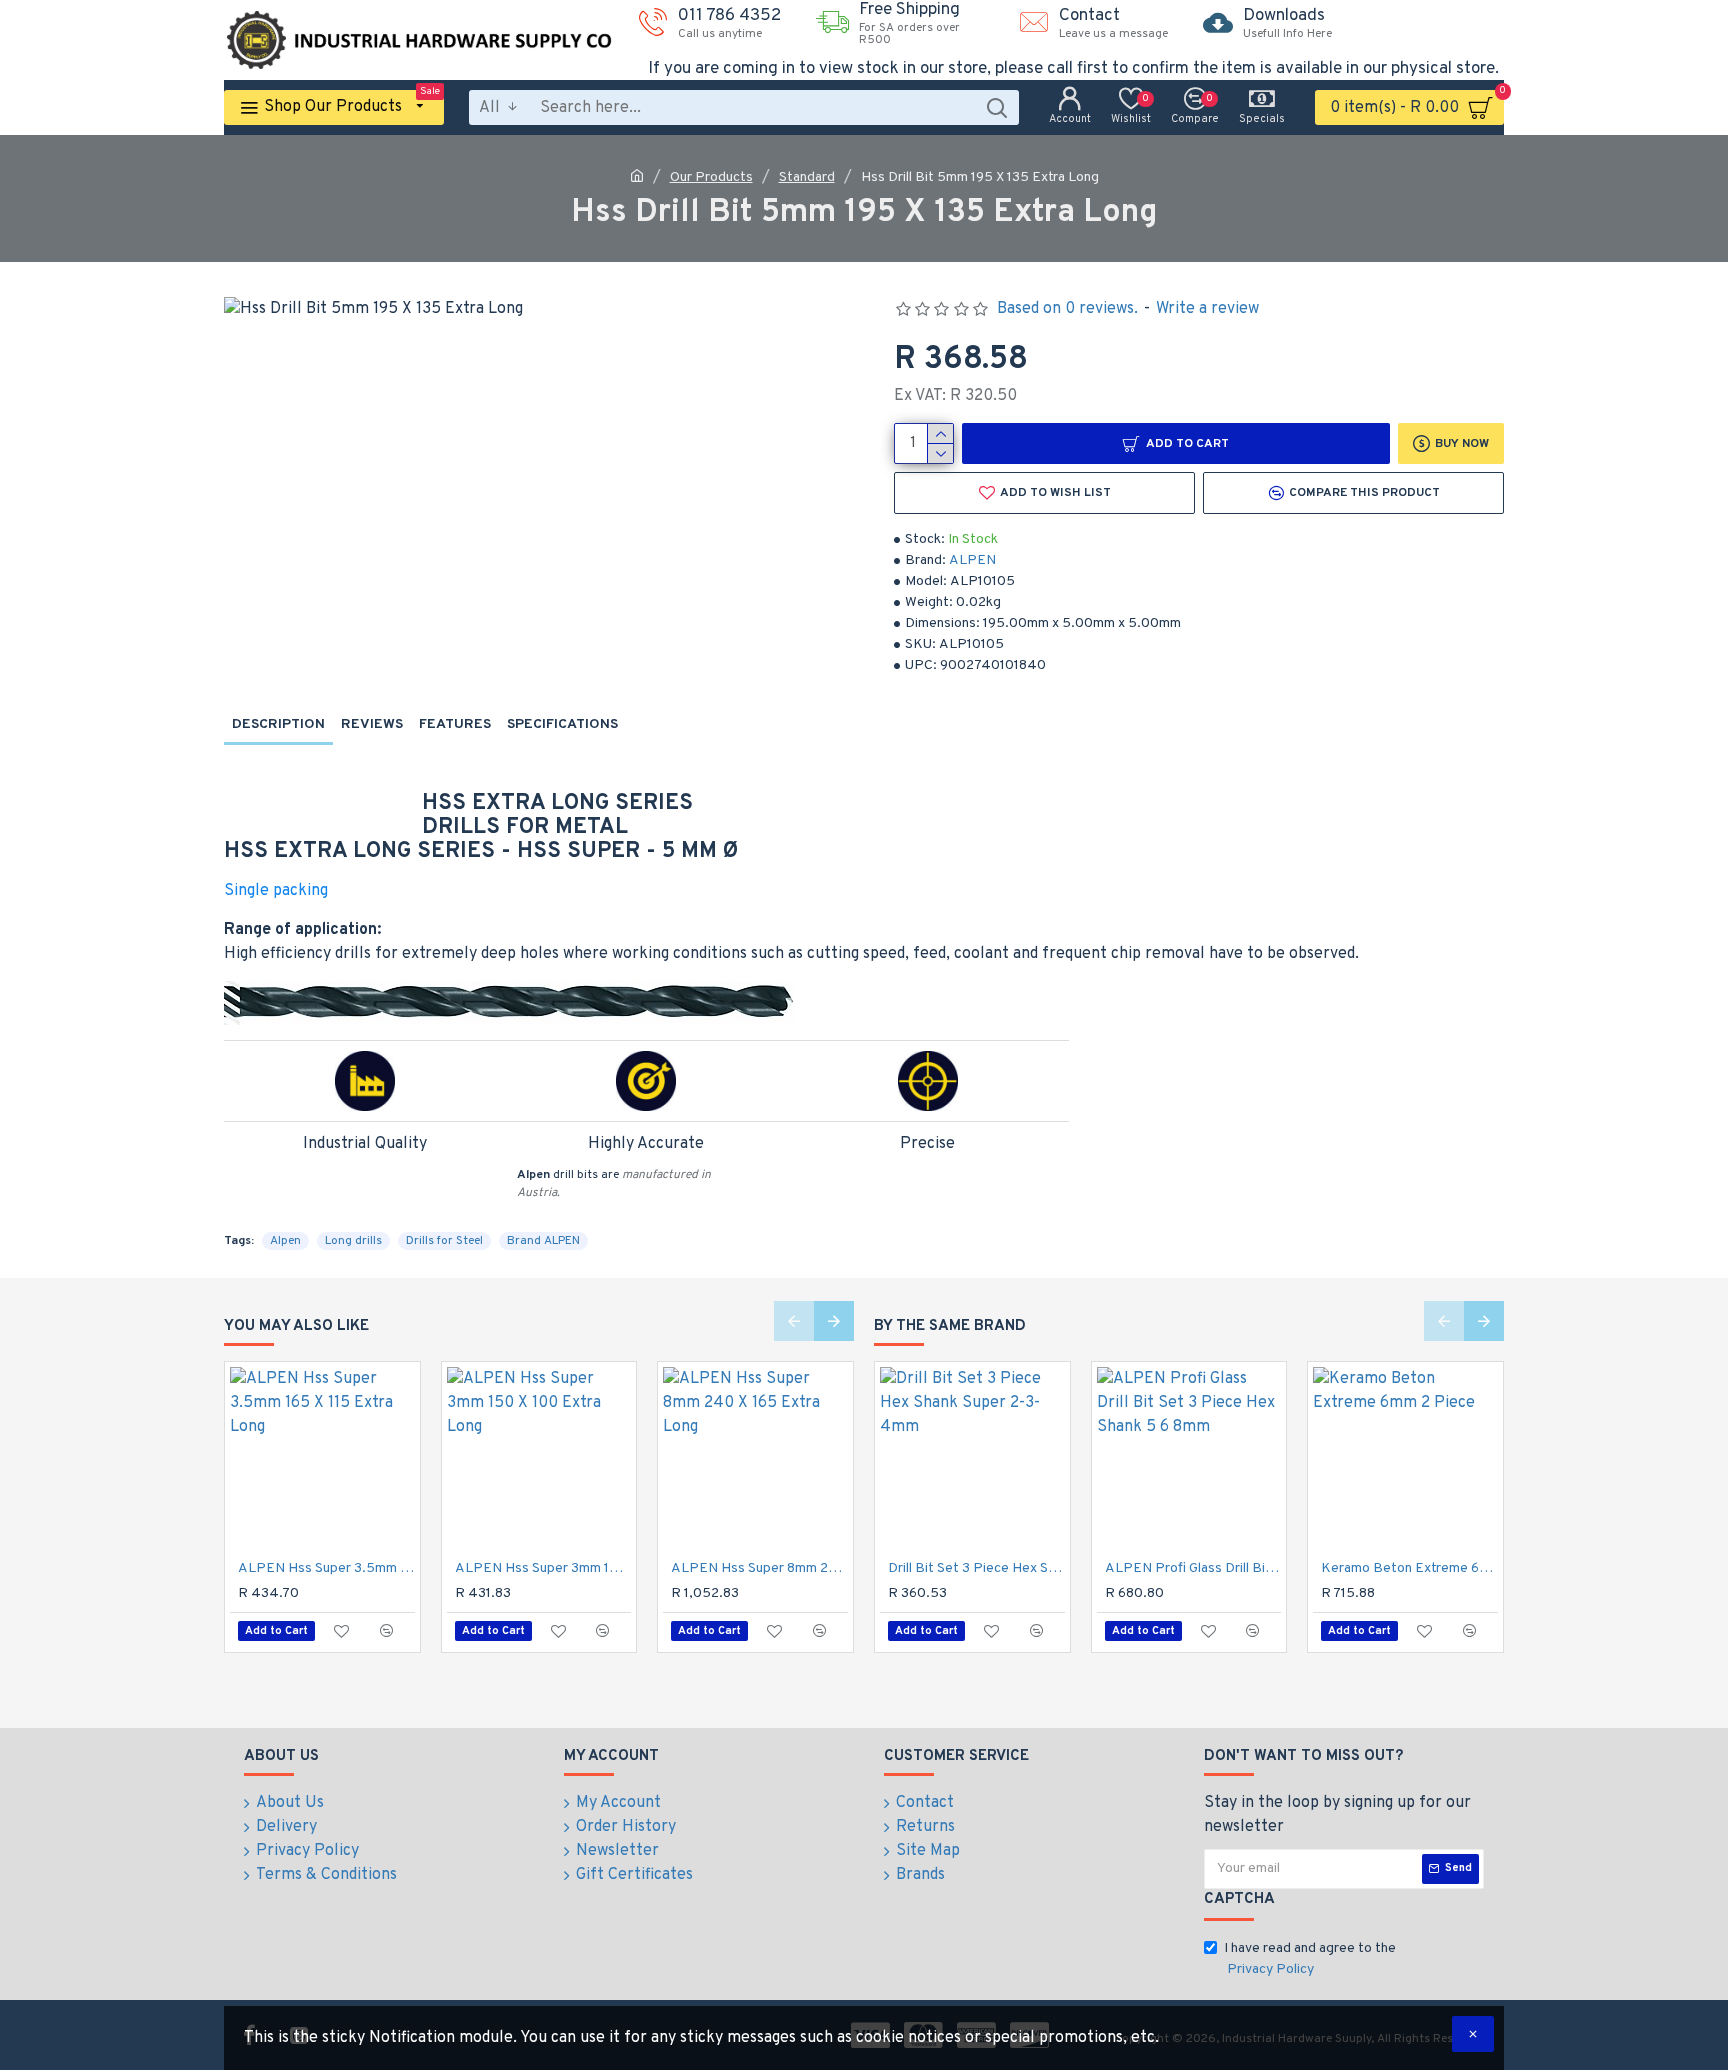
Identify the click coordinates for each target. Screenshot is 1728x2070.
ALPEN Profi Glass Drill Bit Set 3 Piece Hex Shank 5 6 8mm (1193, 1568)
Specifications (562, 724)
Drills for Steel (444, 1241)
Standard (807, 177)
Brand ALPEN (543, 1241)
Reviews (372, 724)
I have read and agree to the (1310, 1959)
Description (278, 724)
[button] (794, 1321)
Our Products (711, 177)
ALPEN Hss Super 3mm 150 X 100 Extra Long (543, 1568)
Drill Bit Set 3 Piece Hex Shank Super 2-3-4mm (976, 1568)
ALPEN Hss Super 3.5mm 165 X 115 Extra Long (326, 1568)
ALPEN (972, 560)
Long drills (353, 1241)
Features (455, 724)
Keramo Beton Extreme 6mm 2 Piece (1409, 1568)
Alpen (285, 1241)
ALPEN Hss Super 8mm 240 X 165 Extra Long (759, 1568)
